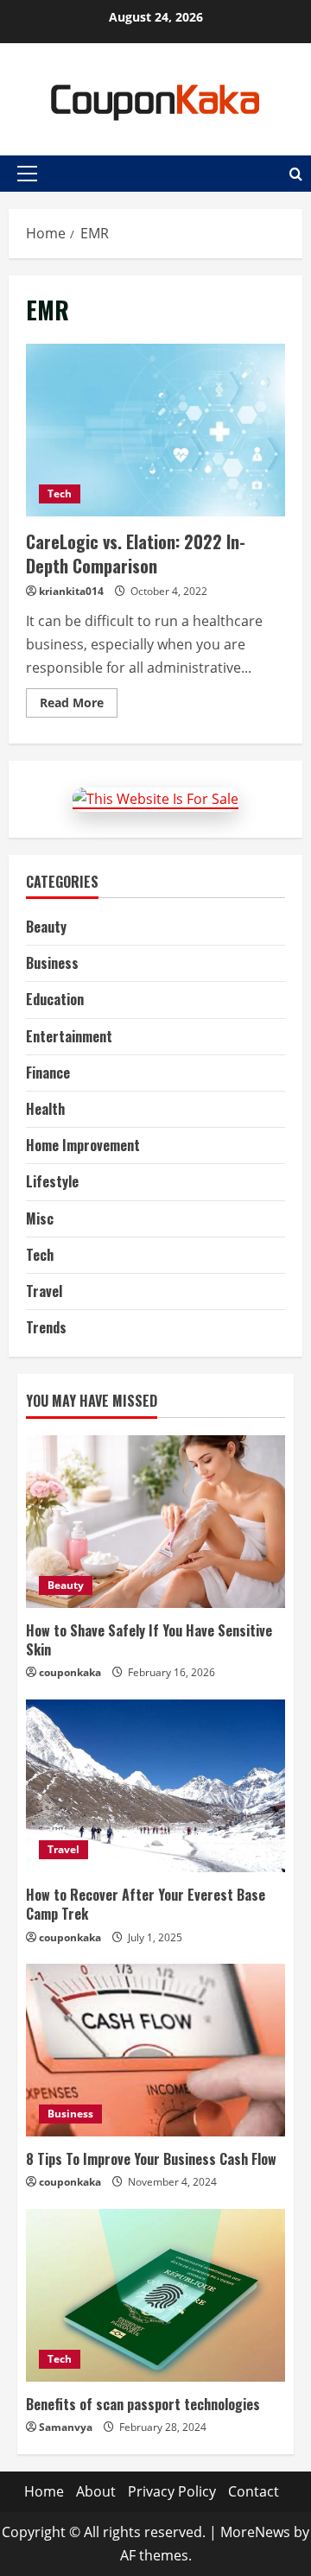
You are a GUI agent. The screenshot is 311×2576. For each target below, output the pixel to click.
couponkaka (70, 1672)
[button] (27, 174)
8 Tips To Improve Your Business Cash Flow (151, 2159)
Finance (48, 1073)
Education (55, 999)
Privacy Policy (172, 2491)
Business (52, 963)
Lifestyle (52, 1181)
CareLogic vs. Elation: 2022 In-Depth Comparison (155, 430)
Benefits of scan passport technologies (143, 2404)
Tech (60, 494)
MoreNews (255, 2532)
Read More (79, 706)
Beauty (46, 927)
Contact (254, 2491)
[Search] (296, 174)
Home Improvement (83, 1145)
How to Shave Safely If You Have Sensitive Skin (149, 1640)
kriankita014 (71, 591)
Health (45, 1109)
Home (44, 2491)
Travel (44, 1291)
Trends (46, 1327)
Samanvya (66, 2427)
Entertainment (69, 1036)
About (96, 2491)
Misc (40, 1218)
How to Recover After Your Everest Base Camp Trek (146, 1904)
